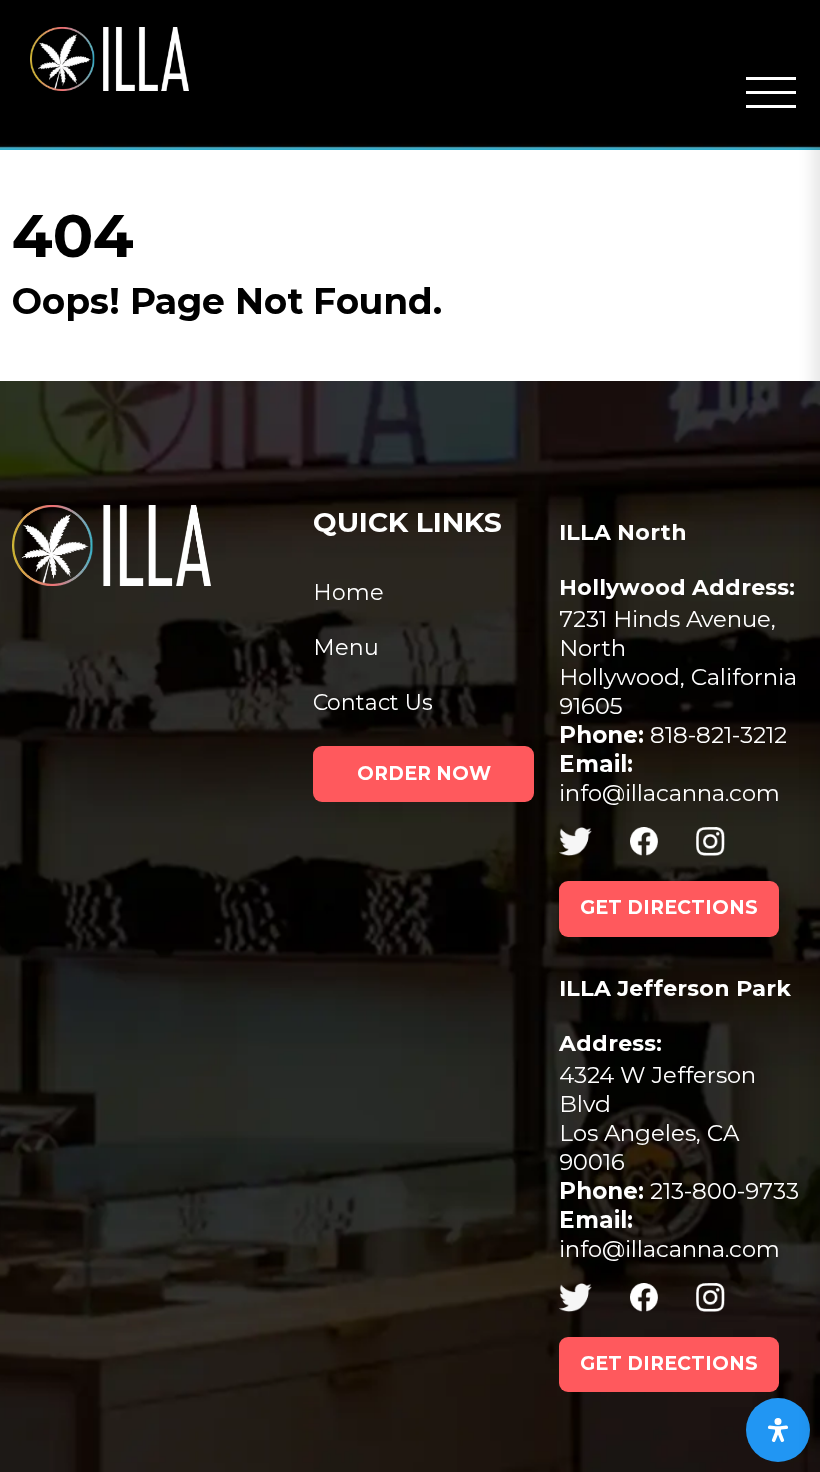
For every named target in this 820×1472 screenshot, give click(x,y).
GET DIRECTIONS (669, 907)
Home (348, 592)
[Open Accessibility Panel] (778, 1430)
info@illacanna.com (669, 778)
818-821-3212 (673, 735)
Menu (346, 647)
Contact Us (373, 702)
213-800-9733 (679, 1191)
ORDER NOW (424, 773)
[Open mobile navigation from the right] (771, 93)
